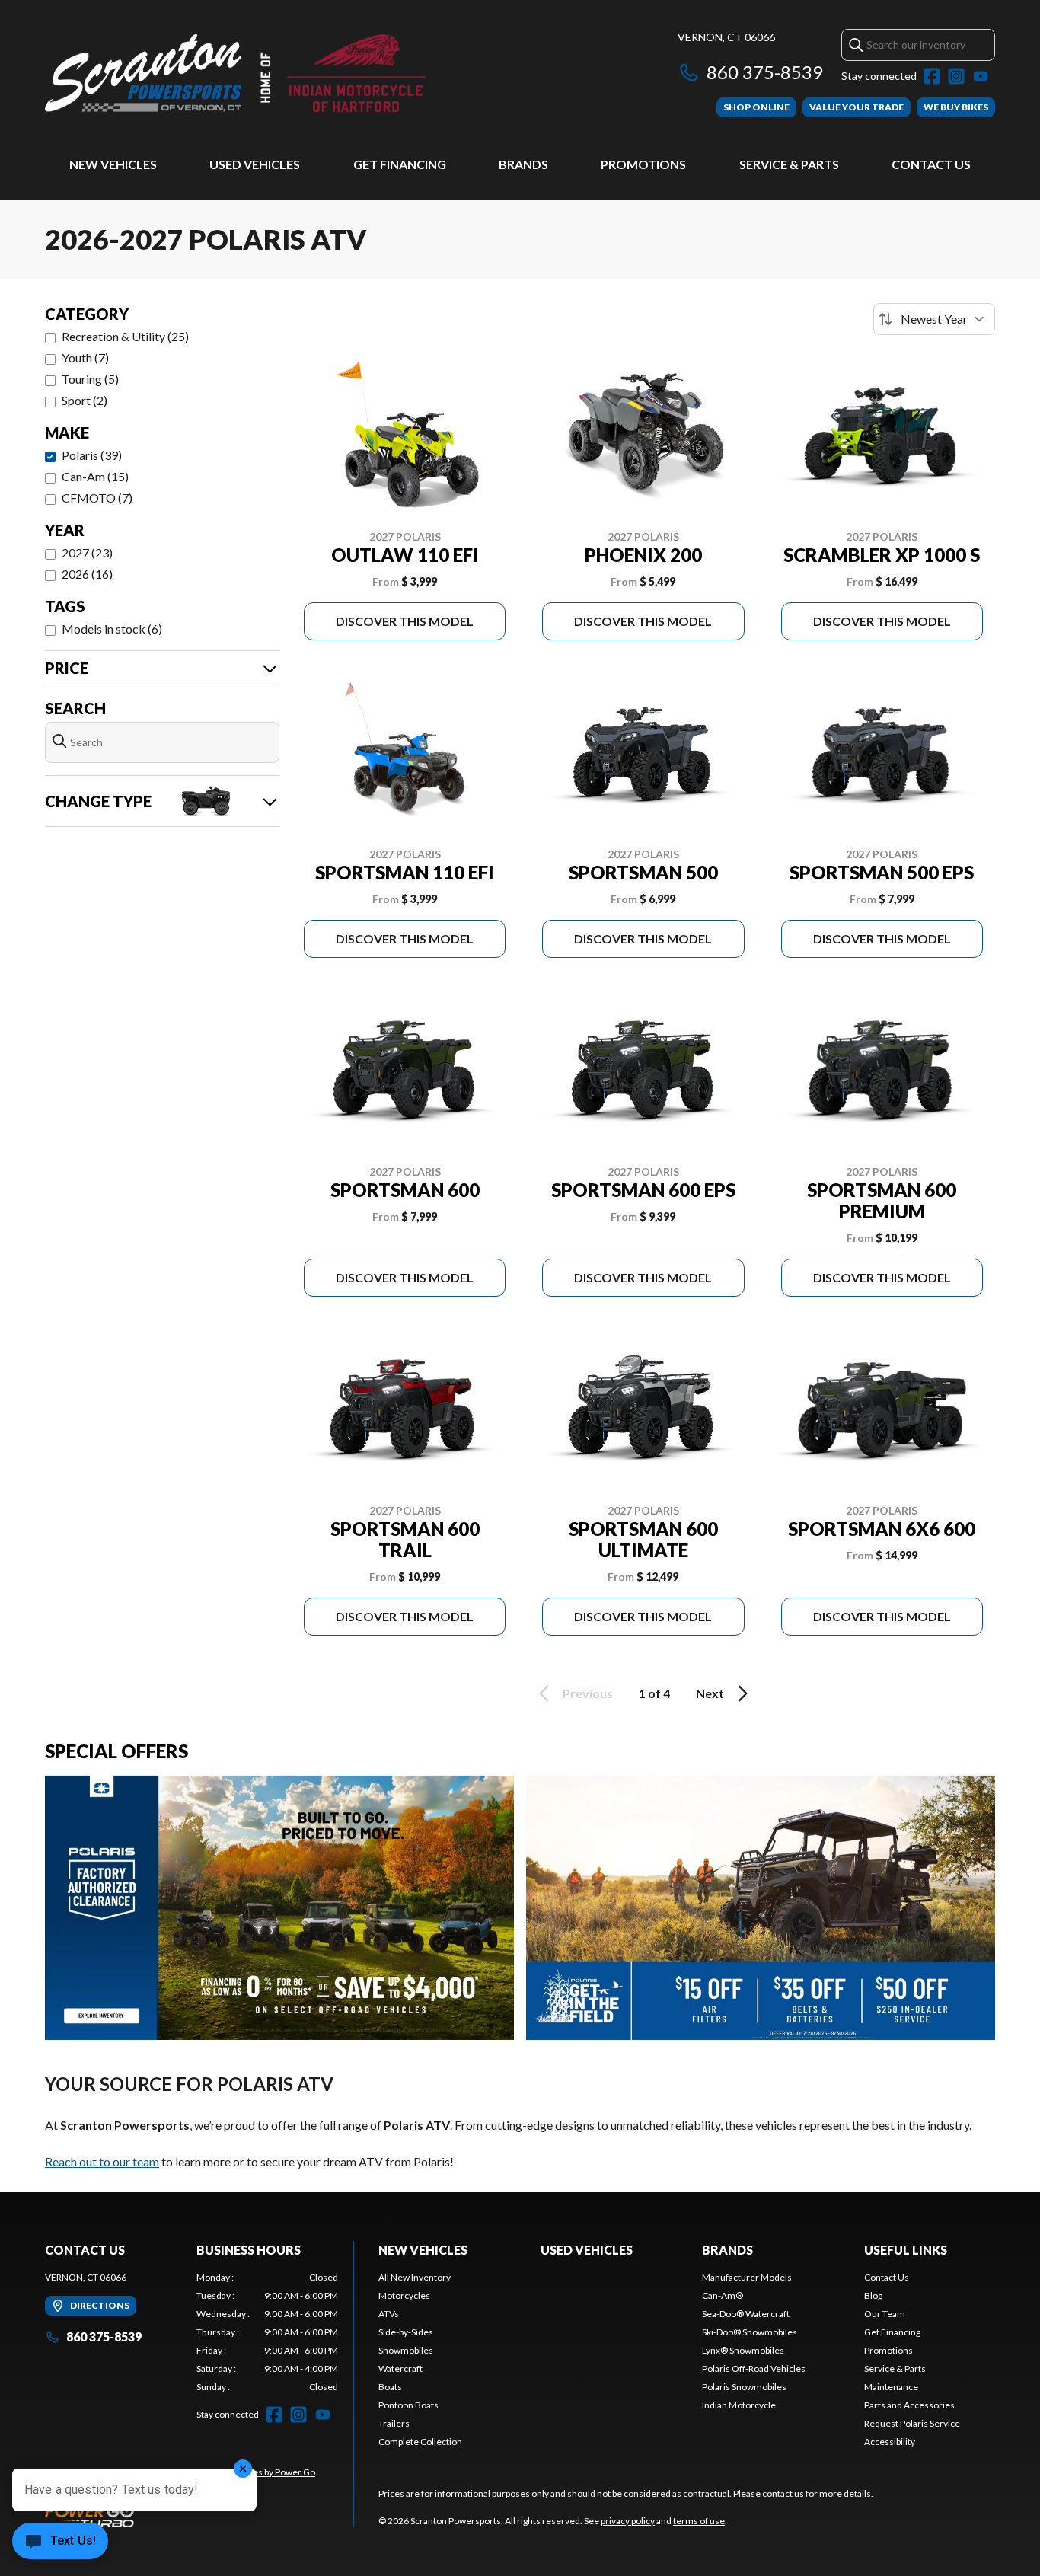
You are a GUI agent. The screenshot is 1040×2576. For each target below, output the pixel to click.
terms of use (699, 2521)
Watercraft (400, 2369)
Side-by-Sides (406, 2332)
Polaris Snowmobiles (744, 2387)
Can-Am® (723, 2295)
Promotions (643, 164)
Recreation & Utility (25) (125, 336)
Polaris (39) (92, 455)
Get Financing (400, 164)
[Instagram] (956, 76)
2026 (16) (87, 574)
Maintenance (891, 2387)
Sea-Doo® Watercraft (746, 2314)
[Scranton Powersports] (235, 73)
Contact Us (931, 164)
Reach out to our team (102, 2161)
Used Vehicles (255, 164)
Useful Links (906, 2250)
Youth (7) (85, 358)
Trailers (394, 2423)
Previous (588, 1693)
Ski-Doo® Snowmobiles (750, 2332)
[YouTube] (981, 76)
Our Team (885, 2314)
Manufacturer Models (747, 2277)
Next (710, 1693)
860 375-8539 (765, 72)
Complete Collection (420, 2442)
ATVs (389, 2314)
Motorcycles (404, 2295)
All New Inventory (415, 2277)
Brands (523, 164)
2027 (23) (87, 552)
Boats (390, 2387)
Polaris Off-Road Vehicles (754, 2369)
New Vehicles (113, 164)
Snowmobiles (406, 2350)
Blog (873, 2295)
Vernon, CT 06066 (726, 37)
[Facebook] (932, 76)
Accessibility (890, 2442)
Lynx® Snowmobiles (743, 2350)
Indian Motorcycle (739, 2405)
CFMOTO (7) (97, 498)
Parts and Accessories (909, 2405)
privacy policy (628, 2521)
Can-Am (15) (95, 476)
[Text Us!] (60, 2542)
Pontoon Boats (408, 2405)
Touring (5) (90, 379)
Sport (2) (85, 400)
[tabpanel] (268, 2332)
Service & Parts (789, 164)
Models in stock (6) (112, 629)
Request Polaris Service (912, 2423)
